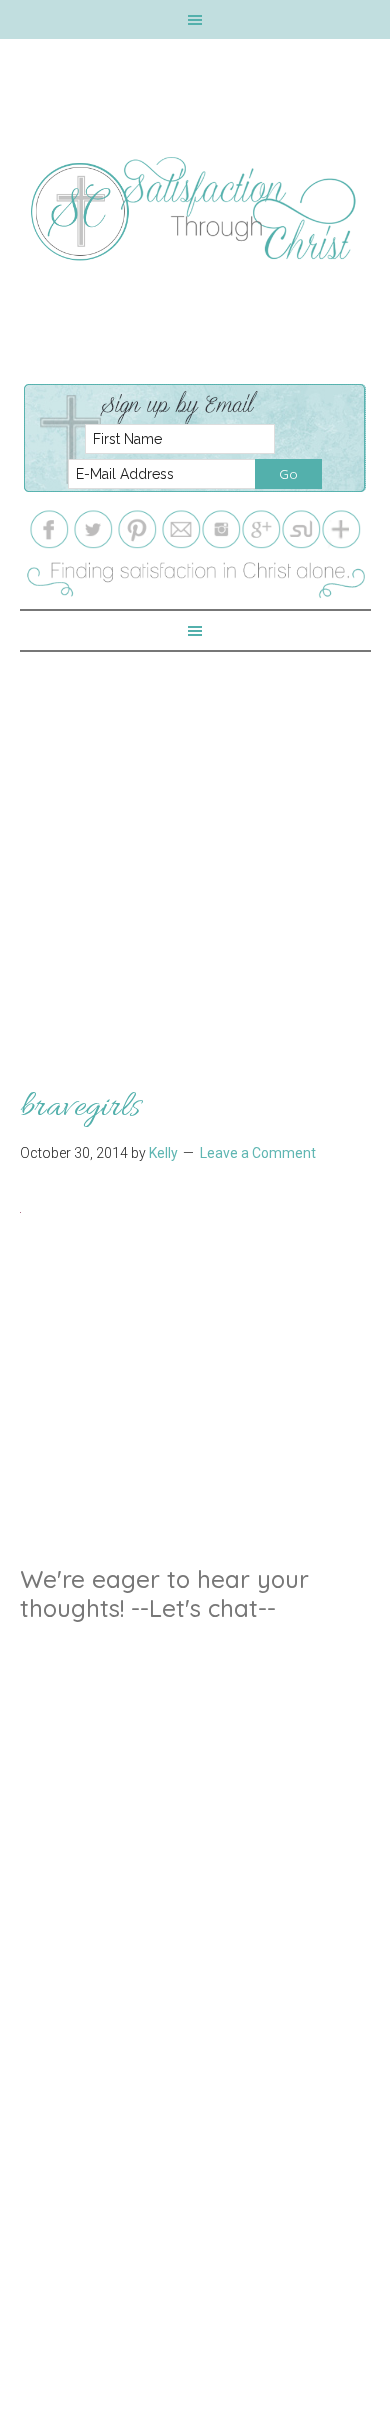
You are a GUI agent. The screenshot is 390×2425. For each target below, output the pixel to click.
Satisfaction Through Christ (195, 209)
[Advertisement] (195, 847)
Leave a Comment (258, 1153)
